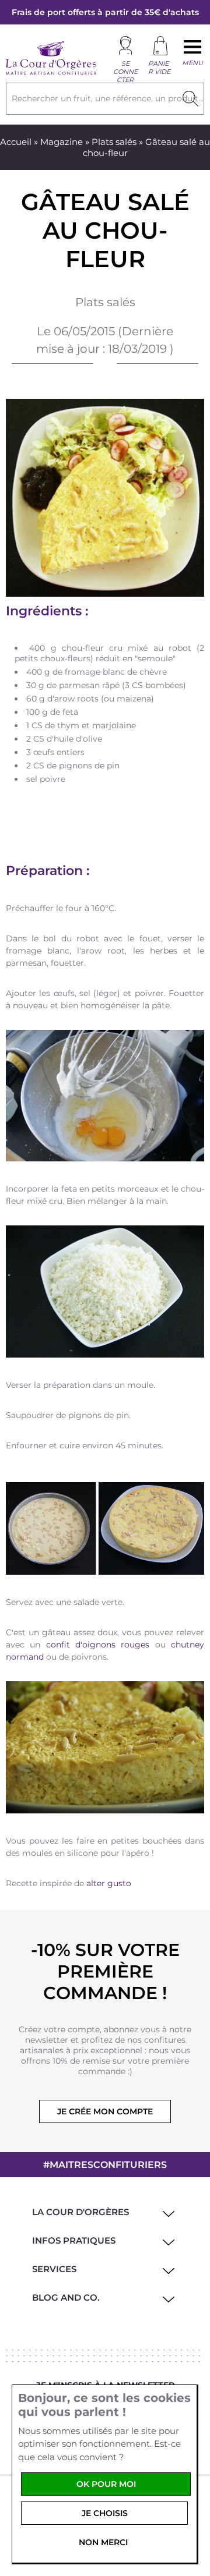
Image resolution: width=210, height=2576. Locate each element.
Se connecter (125, 72)
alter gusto (109, 1883)
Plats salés (114, 142)
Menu (192, 63)
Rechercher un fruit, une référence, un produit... (108, 98)
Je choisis (105, 2513)
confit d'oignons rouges (98, 1645)
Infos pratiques (74, 2240)
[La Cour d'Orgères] (51, 73)
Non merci (103, 2542)
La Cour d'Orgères (80, 2212)
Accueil (16, 142)
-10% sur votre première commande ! (105, 1971)
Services (54, 2269)
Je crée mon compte (105, 2111)
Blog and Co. (66, 2297)
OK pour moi (106, 2484)
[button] (167, 2212)
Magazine (62, 142)
